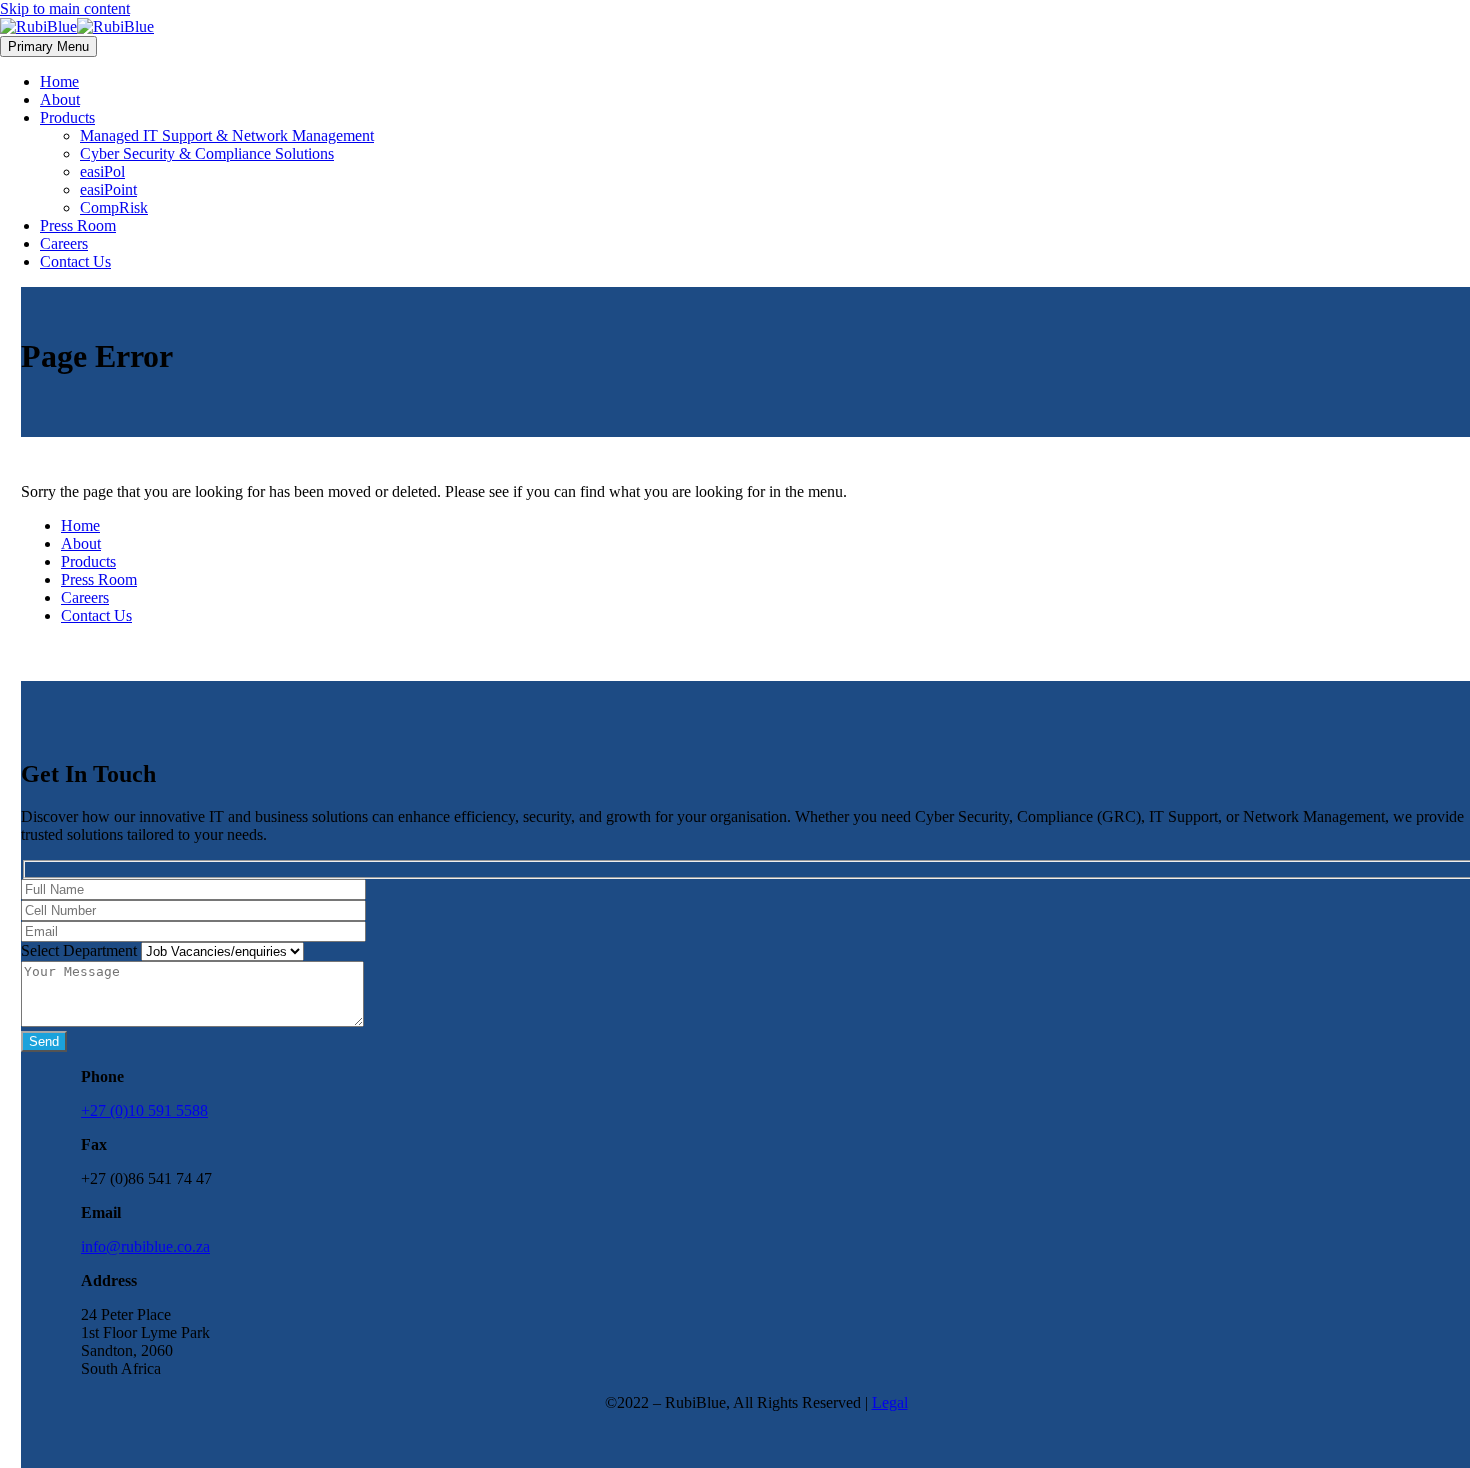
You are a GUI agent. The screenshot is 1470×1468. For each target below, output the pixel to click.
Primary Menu (48, 46)
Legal (890, 1402)
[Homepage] (77, 26)
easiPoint (108, 189)
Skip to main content (65, 8)
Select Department (81, 950)
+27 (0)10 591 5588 (144, 1110)
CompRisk (114, 207)
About (60, 99)
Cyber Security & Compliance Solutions (207, 153)
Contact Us (75, 261)
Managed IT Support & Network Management (227, 135)
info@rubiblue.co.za (145, 1246)
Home (59, 81)
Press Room (78, 225)
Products (67, 117)
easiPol (102, 171)
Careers (64, 243)
